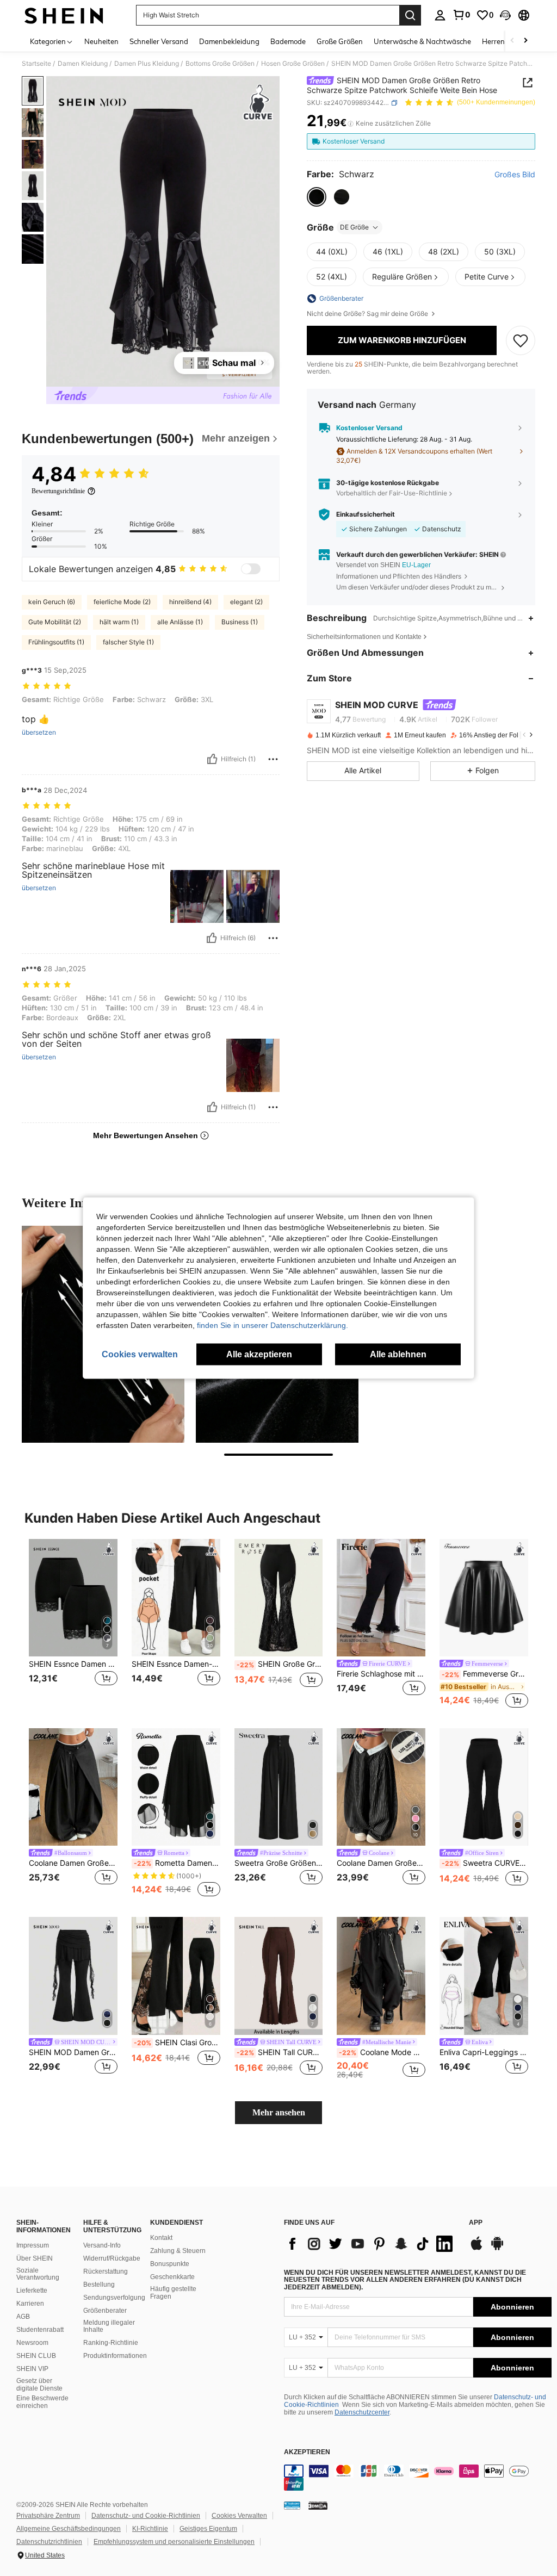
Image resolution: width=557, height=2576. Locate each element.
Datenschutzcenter (362, 2412)
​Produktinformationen (115, 2356)
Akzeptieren (307, 2452)
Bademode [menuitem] (288, 41)
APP (476, 2223)
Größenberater (105, 2311)
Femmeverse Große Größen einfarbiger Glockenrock (485, 1674)
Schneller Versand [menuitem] (159, 41)
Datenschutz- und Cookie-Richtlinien (146, 2516)
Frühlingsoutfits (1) (56, 642)
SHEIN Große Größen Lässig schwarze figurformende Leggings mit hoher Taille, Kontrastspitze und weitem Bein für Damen (280, 1664)
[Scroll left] (512, 41)
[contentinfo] (418, 2478)
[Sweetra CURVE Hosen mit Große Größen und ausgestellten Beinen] (484, 1787)
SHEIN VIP (32, 2369)
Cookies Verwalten (239, 2516)
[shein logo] (64, 15)
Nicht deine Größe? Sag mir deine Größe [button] (368, 314)
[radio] (317, 197)
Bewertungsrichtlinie (58, 491)
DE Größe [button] (354, 227)
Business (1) (240, 622)
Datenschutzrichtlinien (49, 2542)
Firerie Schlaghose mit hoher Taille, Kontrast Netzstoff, (381, 1674)
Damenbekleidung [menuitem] (229, 41)
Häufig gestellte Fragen (173, 2293)
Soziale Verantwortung (38, 2274)
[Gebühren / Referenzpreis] (351, 123)
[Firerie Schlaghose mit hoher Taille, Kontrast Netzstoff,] (381, 1598)
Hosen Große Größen (293, 64)
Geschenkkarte (172, 2277)
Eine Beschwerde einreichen (42, 2402)
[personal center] (440, 15)
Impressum (33, 2245)
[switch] (251, 569)
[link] (461, 15)
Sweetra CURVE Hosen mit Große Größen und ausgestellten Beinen (485, 1863)
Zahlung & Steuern (178, 2251)
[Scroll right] (525, 41)
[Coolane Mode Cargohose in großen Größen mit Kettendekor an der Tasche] (381, 1976)
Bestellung (99, 2285)
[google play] (497, 2249)
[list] (371, 2244)
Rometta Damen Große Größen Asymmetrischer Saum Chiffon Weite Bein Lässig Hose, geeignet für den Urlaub (177, 1863)
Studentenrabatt (40, 2330)
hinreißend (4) (190, 602)
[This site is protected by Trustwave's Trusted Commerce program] (292, 2505)
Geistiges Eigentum (208, 2529)
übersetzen (39, 733)
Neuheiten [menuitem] (101, 41)
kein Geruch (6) (52, 602)
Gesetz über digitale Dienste (39, 2385)
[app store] (476, 2249)
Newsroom (32, 2343)
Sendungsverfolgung (114, 2298)
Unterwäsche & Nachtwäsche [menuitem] (422, 41)
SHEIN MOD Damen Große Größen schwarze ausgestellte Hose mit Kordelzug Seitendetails (73, 2052)
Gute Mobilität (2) (55, 622)
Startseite (36, 64)
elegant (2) (246, 602)
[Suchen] (410, 15)
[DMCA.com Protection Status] (318, 2505)
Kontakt (161, 2238)
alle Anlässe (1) (180, 622)
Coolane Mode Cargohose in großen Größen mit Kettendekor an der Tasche (382, 2052)
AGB (23, 2317)
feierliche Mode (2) (122, 602)
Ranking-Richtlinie (111, 2343)
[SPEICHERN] (521, 340)
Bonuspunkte (170, 2264)
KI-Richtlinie (150, 2529)
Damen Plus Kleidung (147, 64)
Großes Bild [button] (515, 175)
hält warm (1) (119, 622)
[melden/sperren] (273, 759)
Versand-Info (102, 2245)
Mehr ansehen (279, 2112)
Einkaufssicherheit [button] (366, 514)
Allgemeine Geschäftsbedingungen (69, 2529)
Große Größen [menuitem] (340, 41)
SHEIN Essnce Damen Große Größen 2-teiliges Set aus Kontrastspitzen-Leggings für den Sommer (73, 1664)
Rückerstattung (106, 2271)
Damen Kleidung (83, 64)
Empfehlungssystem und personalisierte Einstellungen (174, 2542)
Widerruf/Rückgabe (112, 2258)
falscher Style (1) (128, 642)
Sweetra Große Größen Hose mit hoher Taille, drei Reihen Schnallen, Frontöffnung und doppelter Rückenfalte (279, 1863)
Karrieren (30, 2304)
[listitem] (73, 1625)
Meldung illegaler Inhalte (109, 2326)
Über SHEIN (35, 2258)
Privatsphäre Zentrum (48, 2516)
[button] (505, 15)
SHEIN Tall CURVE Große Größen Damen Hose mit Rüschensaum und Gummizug (280, 2052)
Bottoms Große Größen (220, 64)
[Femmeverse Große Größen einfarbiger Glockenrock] (484, 1598)
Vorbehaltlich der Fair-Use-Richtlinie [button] (392, 493)
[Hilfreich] (212, 759)
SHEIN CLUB (36, 2356)
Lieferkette (32, 2291)
